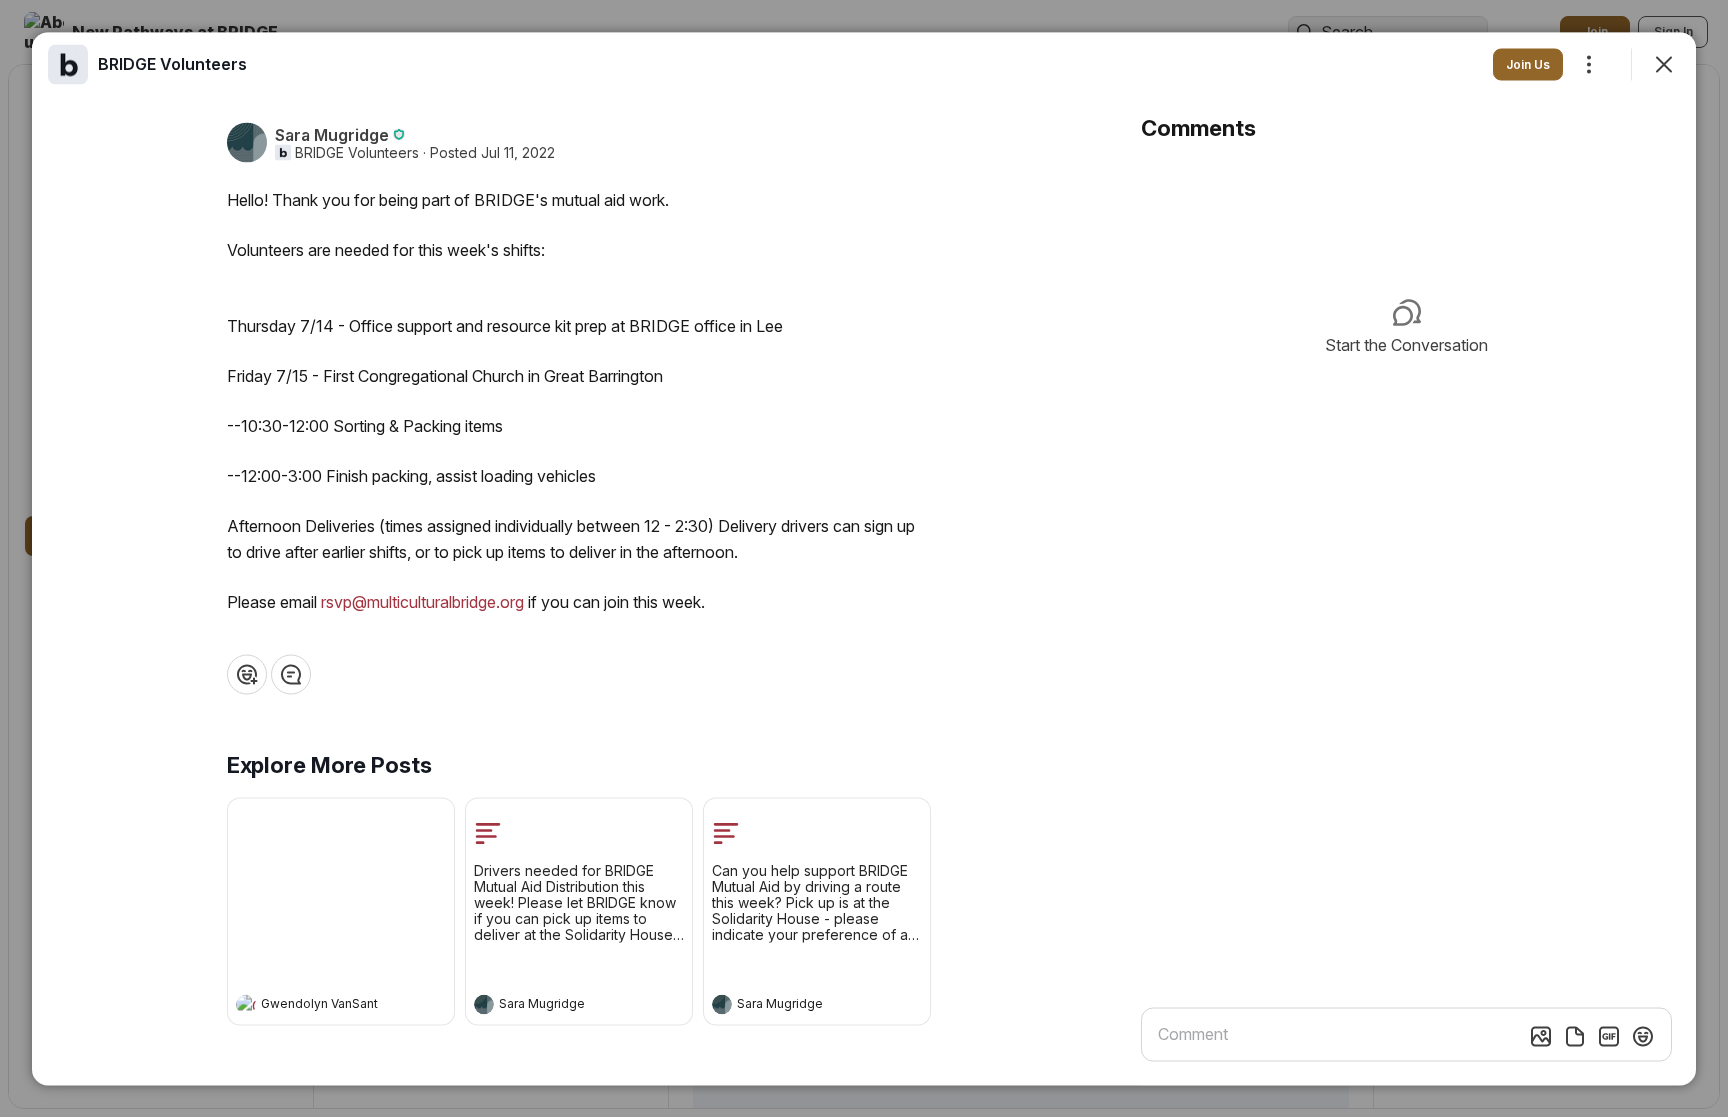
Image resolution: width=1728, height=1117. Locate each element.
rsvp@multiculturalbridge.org (422, 601)
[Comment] (291, 674)
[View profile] (246, 1004)
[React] (247, 674)
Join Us (1528, 63)
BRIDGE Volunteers (357, 152)
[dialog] (864, 558)
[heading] (321, 1006)
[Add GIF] (1609, 1036)
